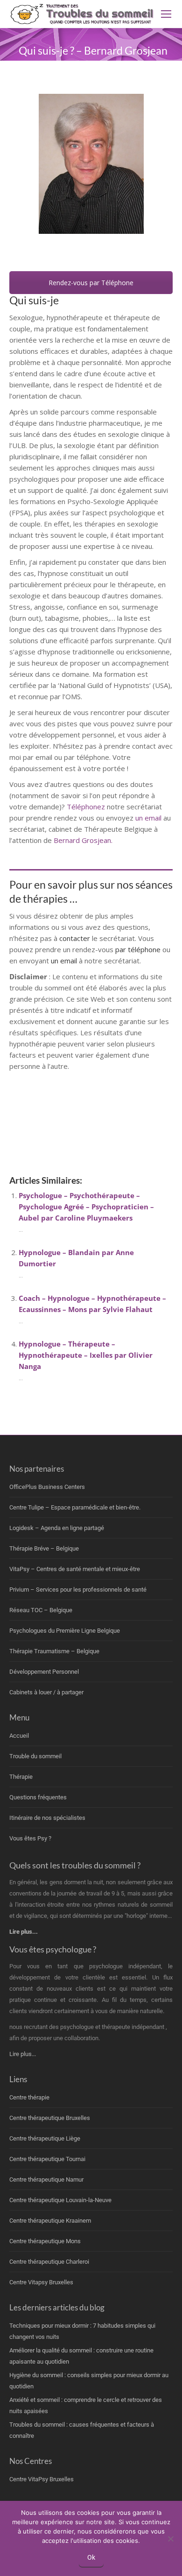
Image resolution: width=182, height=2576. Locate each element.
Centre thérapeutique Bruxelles (50, 2118)
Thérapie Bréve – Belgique (44, 1548)
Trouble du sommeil (35, 1756)
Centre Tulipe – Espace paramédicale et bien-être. (75, 1507)
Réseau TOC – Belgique (41, 1610)
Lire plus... (23, 2054)
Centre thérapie (29, 2097)
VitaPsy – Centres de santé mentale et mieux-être (75, 1569)
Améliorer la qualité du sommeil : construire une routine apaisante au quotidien (81, 2356)
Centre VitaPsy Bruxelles (42, 2479)
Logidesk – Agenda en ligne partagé (57, 1528)
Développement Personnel (44, 1672)
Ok (91, 2557)
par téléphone (138, 949)
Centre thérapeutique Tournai (47, 2159)
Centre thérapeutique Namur (46, 2179)
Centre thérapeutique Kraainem (50, 2221)
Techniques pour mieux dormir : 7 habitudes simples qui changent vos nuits (82, 2331)
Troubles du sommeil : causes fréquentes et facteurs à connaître (82, 2430)
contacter (76, 938)
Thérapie (21, 1777)
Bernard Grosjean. (83, 840)
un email (148, 818)
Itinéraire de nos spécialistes (47, 1818)
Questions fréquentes (38, 1797)
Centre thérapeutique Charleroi (49, 2262)
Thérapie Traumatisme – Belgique (54, 1651)
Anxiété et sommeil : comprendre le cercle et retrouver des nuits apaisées (86, 2405)
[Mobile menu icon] (166, 14)
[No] (170, 2539)
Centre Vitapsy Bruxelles (41, 2282)
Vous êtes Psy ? (30, 1838)
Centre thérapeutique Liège (45, 2138)
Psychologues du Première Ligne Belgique (65, 1631)
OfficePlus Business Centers (47, 1487)
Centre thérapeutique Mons (45, 2241)
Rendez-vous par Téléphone (91, 283)
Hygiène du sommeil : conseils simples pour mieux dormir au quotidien (89, 2381)
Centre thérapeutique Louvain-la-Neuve (60, 2200)
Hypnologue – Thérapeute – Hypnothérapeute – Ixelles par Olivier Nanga (86, 1355)
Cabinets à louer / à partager (46, 1692)
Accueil (19, 1736)
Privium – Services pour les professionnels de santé (78, 1590)
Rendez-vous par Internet (91, 254)
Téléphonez (86, 807)
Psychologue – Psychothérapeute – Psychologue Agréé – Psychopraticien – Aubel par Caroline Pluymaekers (86, 1207)
